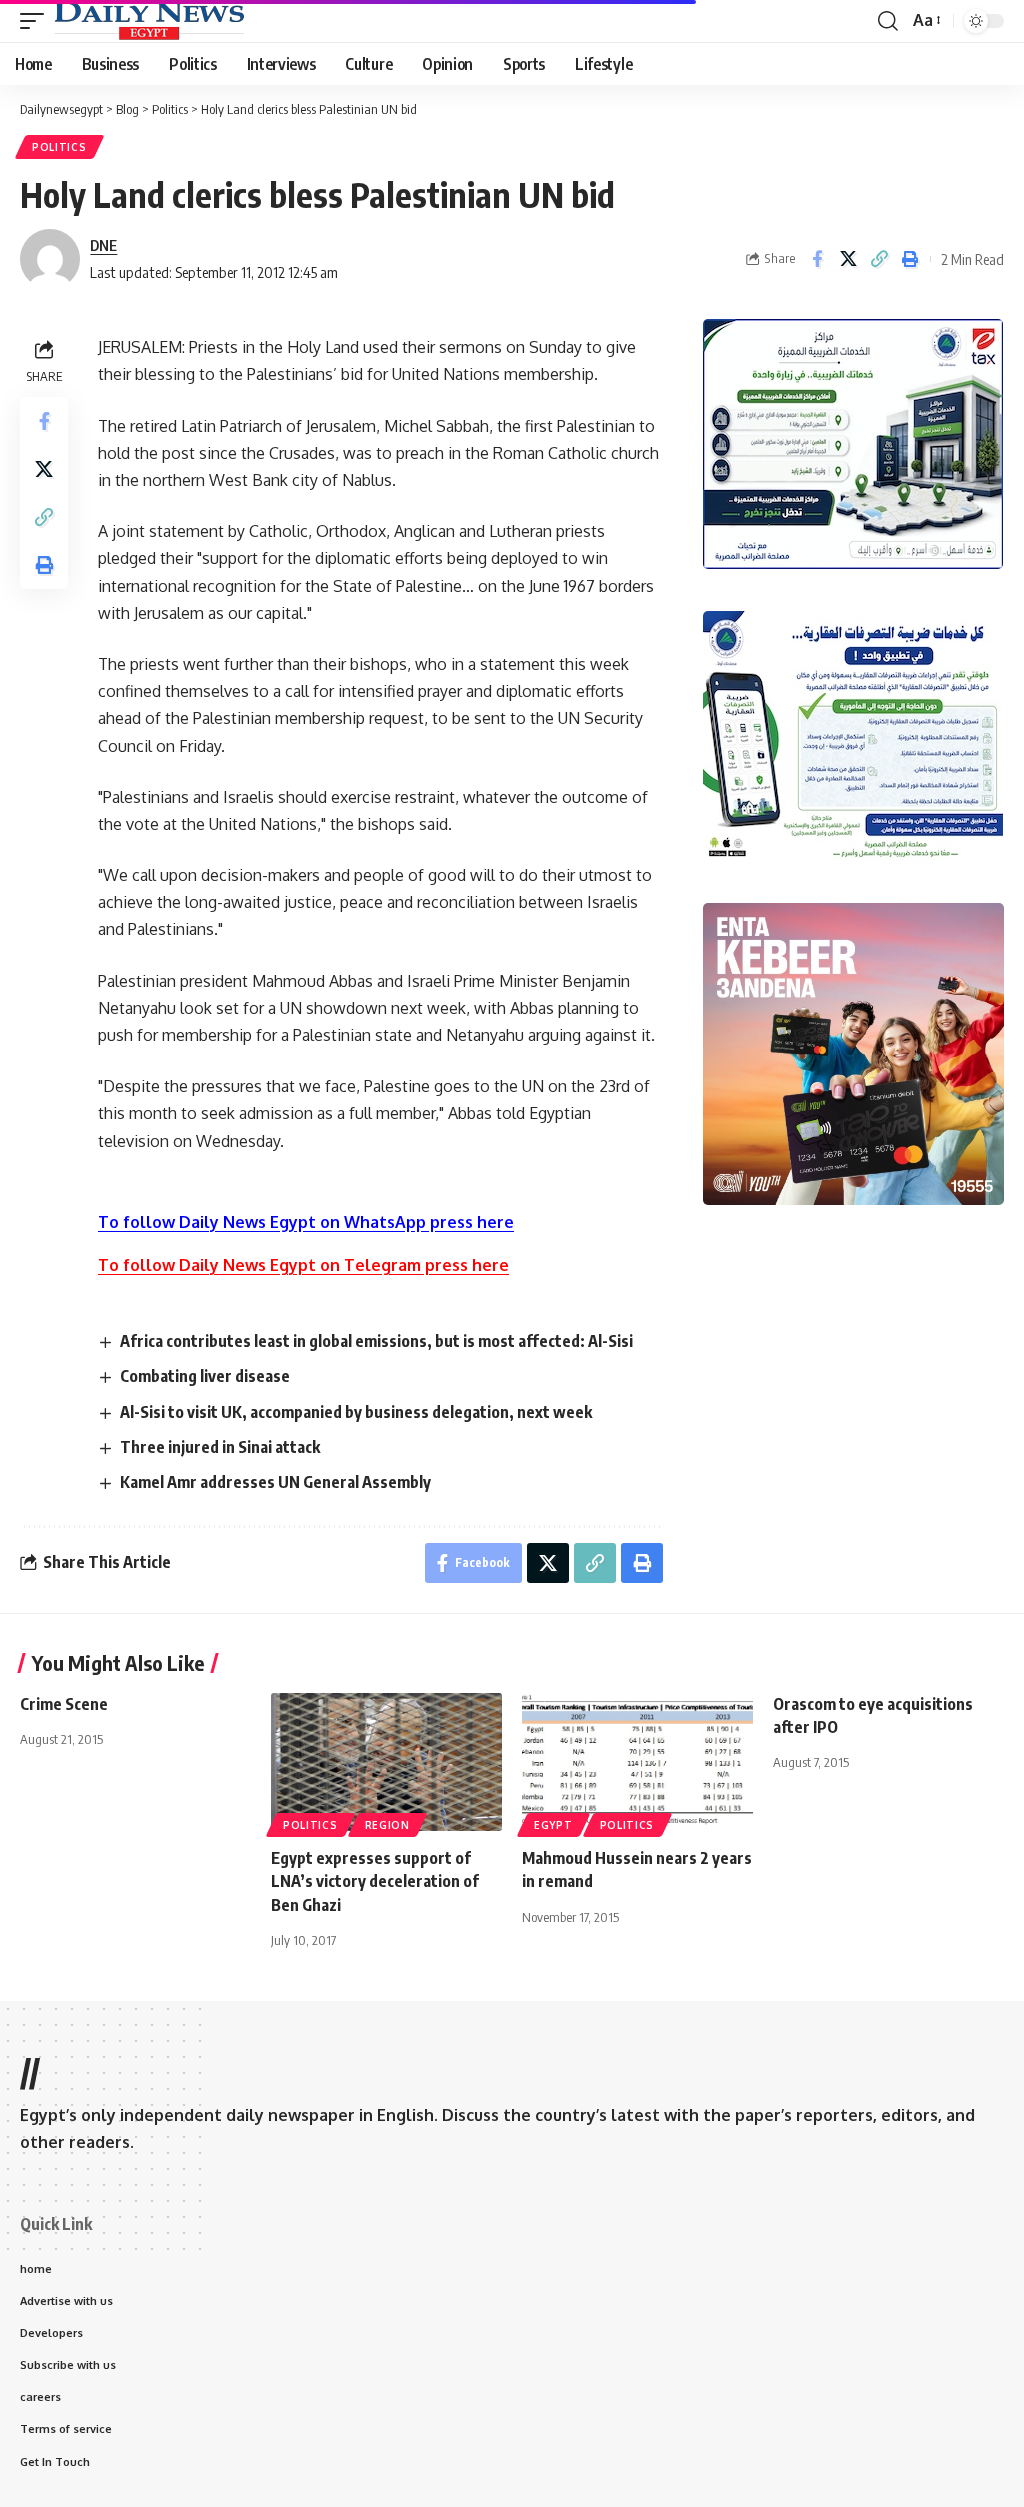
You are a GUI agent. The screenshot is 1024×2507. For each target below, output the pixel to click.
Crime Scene (64, 1704)
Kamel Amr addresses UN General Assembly (275, 1482)
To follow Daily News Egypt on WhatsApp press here (306, 1222)
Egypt (553, 1825)
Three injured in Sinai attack (220, 1447)
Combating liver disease (205, 1376)
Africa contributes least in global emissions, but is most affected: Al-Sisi (376, 1341)
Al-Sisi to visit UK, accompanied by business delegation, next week (356, 1412)
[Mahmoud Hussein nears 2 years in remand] (637, 1762)
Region (387, 1825)
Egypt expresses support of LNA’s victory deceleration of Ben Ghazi (375, 1881)
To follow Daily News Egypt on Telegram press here (303, 1265)
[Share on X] (848, 259)
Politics (59, 147)
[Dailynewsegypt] (149, 21)
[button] (37, 21)
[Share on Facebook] (817, 259)
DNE (103, 245)
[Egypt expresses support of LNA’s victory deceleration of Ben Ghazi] (386, 1762)
